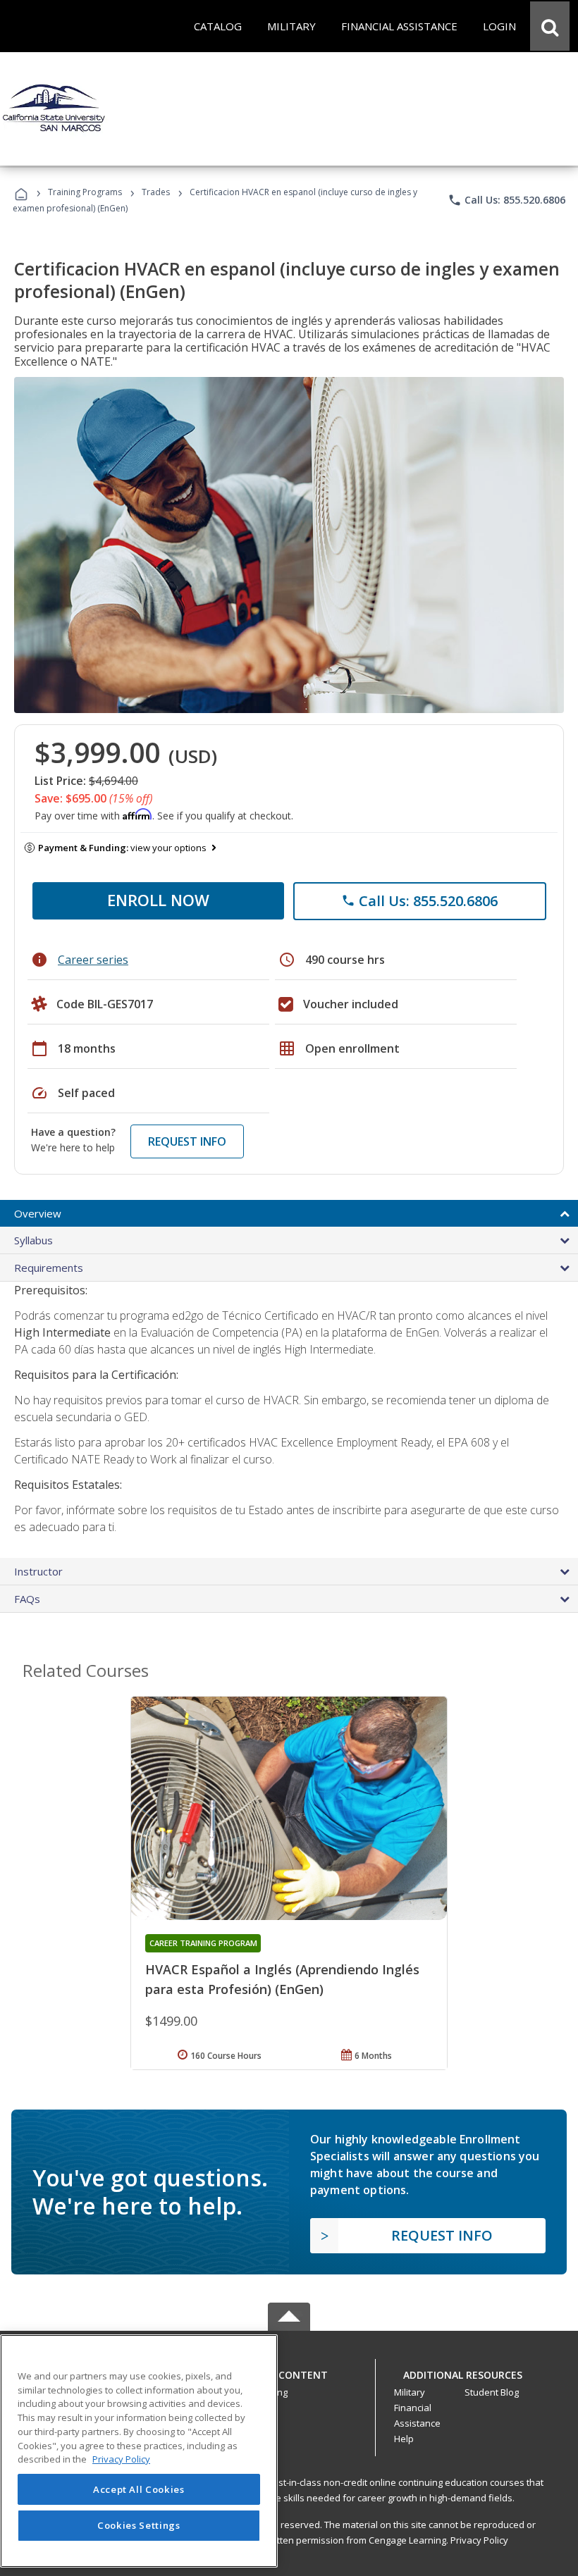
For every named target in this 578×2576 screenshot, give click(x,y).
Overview (38, 1213)
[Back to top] (289, 2372)
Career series (93, 960)
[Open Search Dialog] (550, 26)
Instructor (38, 1571)
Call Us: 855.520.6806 (506, 200)
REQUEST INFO (187, 1141)
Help (404, 2439)
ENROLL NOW (158, 900)
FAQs (27, 1599)
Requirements (49, 1268)
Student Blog (492, 2392)
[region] (139, 2451)
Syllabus (33, 1240)
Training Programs (85, 192)
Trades (156, 192)
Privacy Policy (479, 2540)
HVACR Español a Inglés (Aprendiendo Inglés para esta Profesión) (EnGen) (282, 1979)
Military (410, 2392)
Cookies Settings (139, 2525)
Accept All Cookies (139, 2489)
